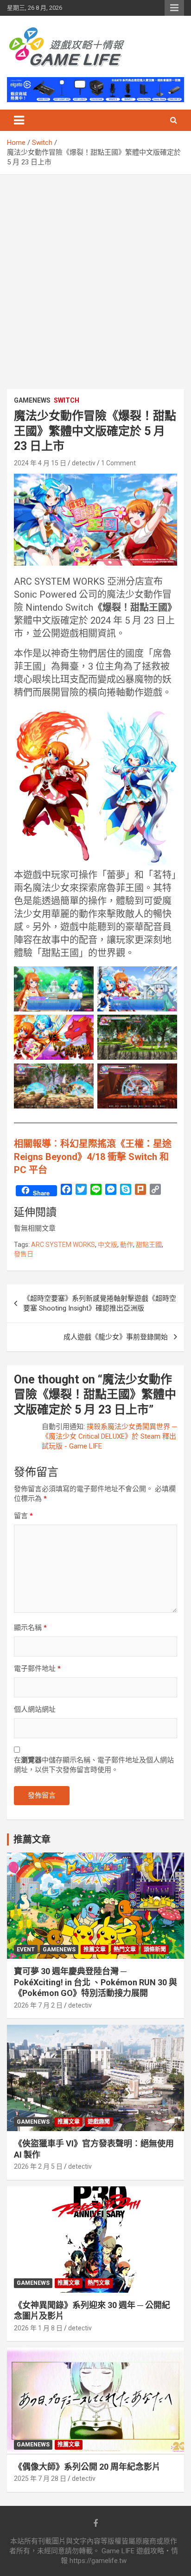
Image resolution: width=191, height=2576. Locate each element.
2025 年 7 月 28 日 (40, 2478)
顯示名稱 (30, 1628)
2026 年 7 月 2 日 (38, 2005)
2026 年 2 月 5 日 (38, 2166)
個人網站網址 (35, 1709)
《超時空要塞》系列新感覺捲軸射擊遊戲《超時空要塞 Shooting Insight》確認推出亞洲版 (100, 1303)
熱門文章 (125, 1950)
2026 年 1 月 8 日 (38, 2328)
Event (26, 1950)
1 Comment (118, 463)
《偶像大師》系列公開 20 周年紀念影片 (87, 2467)
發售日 (24, 1254)
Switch (67, 400)
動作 (127, 1245)
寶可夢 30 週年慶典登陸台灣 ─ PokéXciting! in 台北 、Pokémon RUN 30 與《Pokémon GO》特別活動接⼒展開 (95, 1982)
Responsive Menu (174, 8)
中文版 (108, 1245)
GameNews (32, 400)
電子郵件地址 (37, 1669)
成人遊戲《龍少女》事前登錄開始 (116, 1337)
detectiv (84, 463)
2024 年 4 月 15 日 (40, 463)
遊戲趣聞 (99, 2122)
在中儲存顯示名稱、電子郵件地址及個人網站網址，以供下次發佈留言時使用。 (94, 1765)
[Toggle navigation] (19, 120)
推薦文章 (95, 1950)
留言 (23, 1516)
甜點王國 (149, 1245)
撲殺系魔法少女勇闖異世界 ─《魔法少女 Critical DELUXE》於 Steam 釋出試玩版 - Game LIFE (109, 1436)
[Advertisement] (95, 275)
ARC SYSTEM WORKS (63, 1245)
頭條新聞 (155, 1950)
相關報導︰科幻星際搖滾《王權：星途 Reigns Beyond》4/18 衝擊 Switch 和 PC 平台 (93, 1157)
